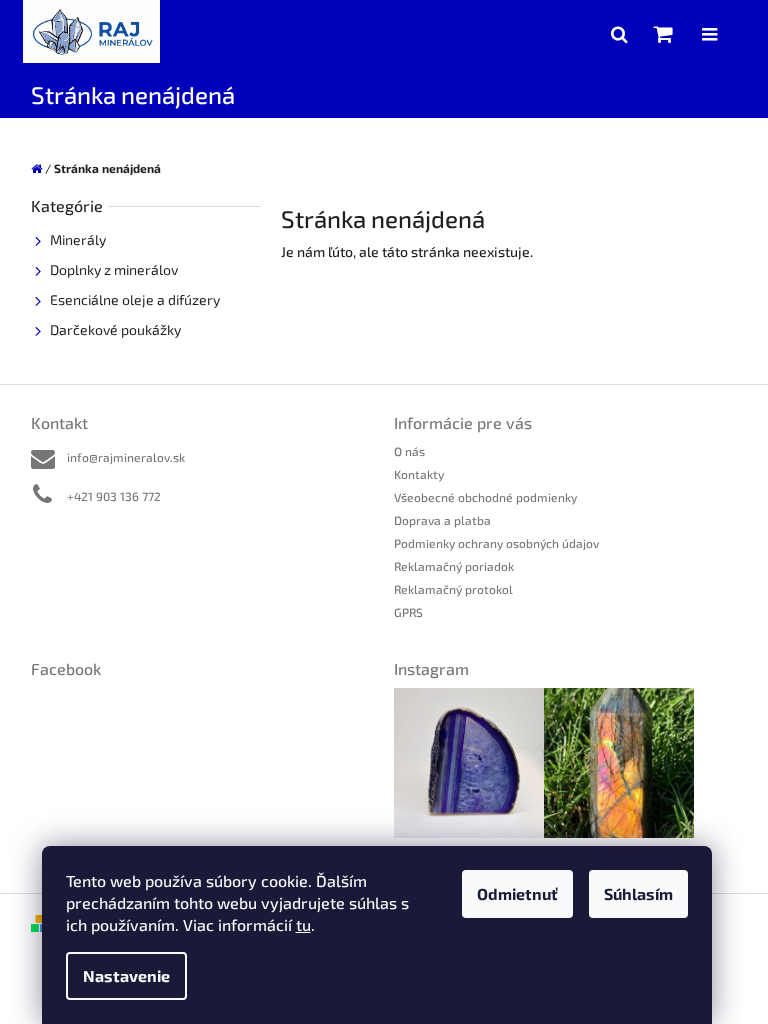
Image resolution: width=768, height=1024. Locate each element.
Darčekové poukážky (115, 329)
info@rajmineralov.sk (126, 457)
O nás (409, 451)
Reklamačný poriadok (454, 566)
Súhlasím (638, 893)
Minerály (78, 239)
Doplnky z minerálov (114, 269)
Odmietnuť (517, 893)
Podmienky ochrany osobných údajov (496, 543)
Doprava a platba (442, 520)
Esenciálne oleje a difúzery (135, 299)
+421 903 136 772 (114, 496)
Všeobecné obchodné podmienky (485, 497)
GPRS (408, 612)
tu (303, 924)
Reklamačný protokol (453, 589)
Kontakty (419, 474)
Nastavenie (126, 975)
